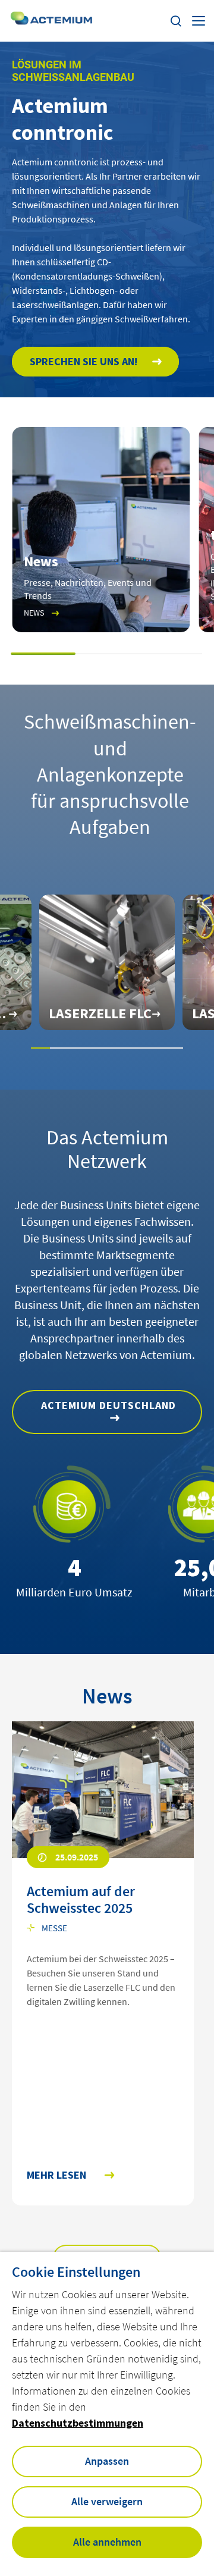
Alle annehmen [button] (107, 2542)
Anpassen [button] (107, 2461)
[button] (44, 654)
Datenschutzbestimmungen (78, 2423)
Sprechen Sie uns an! (84, 361)
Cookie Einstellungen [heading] (76, 2272)
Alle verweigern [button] (107, 2501)
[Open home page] (52, 21)
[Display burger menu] (199, 21)
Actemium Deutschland (108, 1405)
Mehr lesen (56, 2175)
